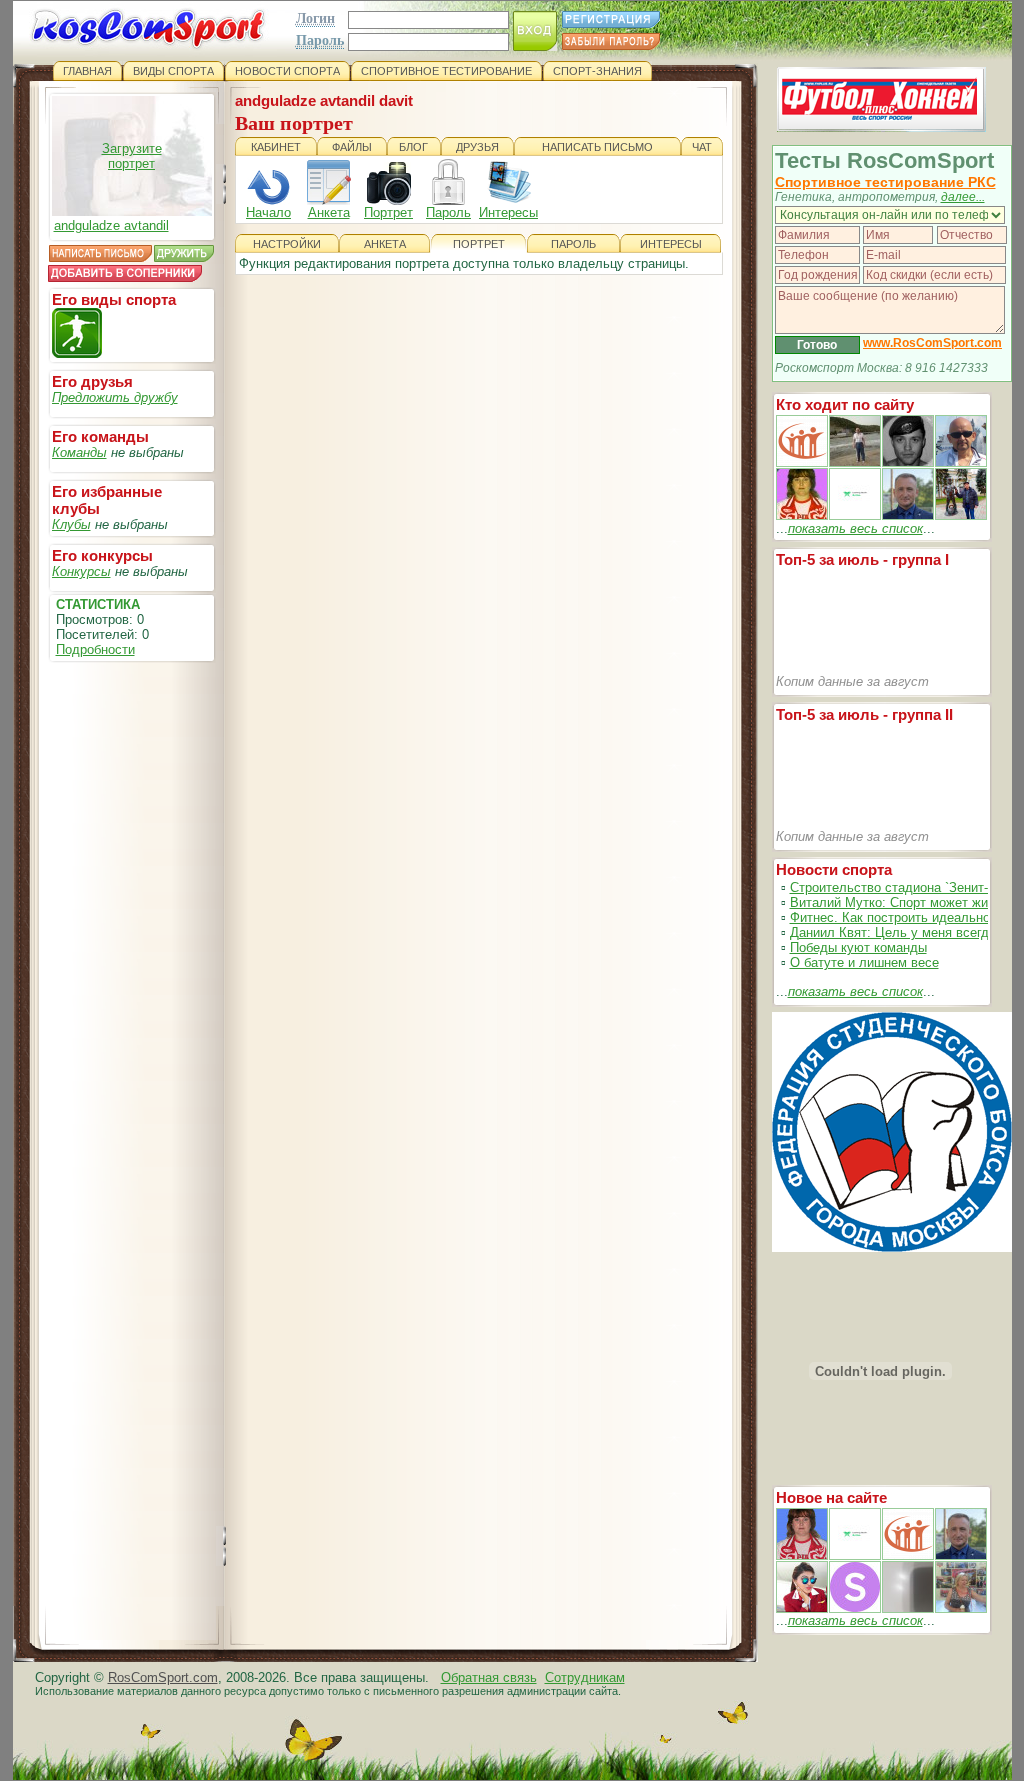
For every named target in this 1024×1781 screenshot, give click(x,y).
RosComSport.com (163, 1677)
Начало (268, 212)
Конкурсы (81, 571)
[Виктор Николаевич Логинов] (961, 515)
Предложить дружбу (115, 397)
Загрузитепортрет (132, 156)
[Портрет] (855, 1555)
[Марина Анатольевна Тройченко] (802, 515)
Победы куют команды (858, 947)
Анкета (329, 212)
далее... (963, 197)
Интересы (508, 212)
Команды (79, 452)
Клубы (71, 524)
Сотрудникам (585, 1677)
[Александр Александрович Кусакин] (802, 462)
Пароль (448, 212)
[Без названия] (802, 1555)
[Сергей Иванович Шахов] (908, 515)
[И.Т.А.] (961, 1608)
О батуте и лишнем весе (864, 962)
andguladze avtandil (111, 225)
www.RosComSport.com (932, 343)
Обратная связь (489, 1677)
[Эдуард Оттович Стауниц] (961, 462)
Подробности (95, 649)
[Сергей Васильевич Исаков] (855, 462)
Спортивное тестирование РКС (885, 182)
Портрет (388, 212)
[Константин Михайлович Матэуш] (908, 462)
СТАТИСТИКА (98, 604)
